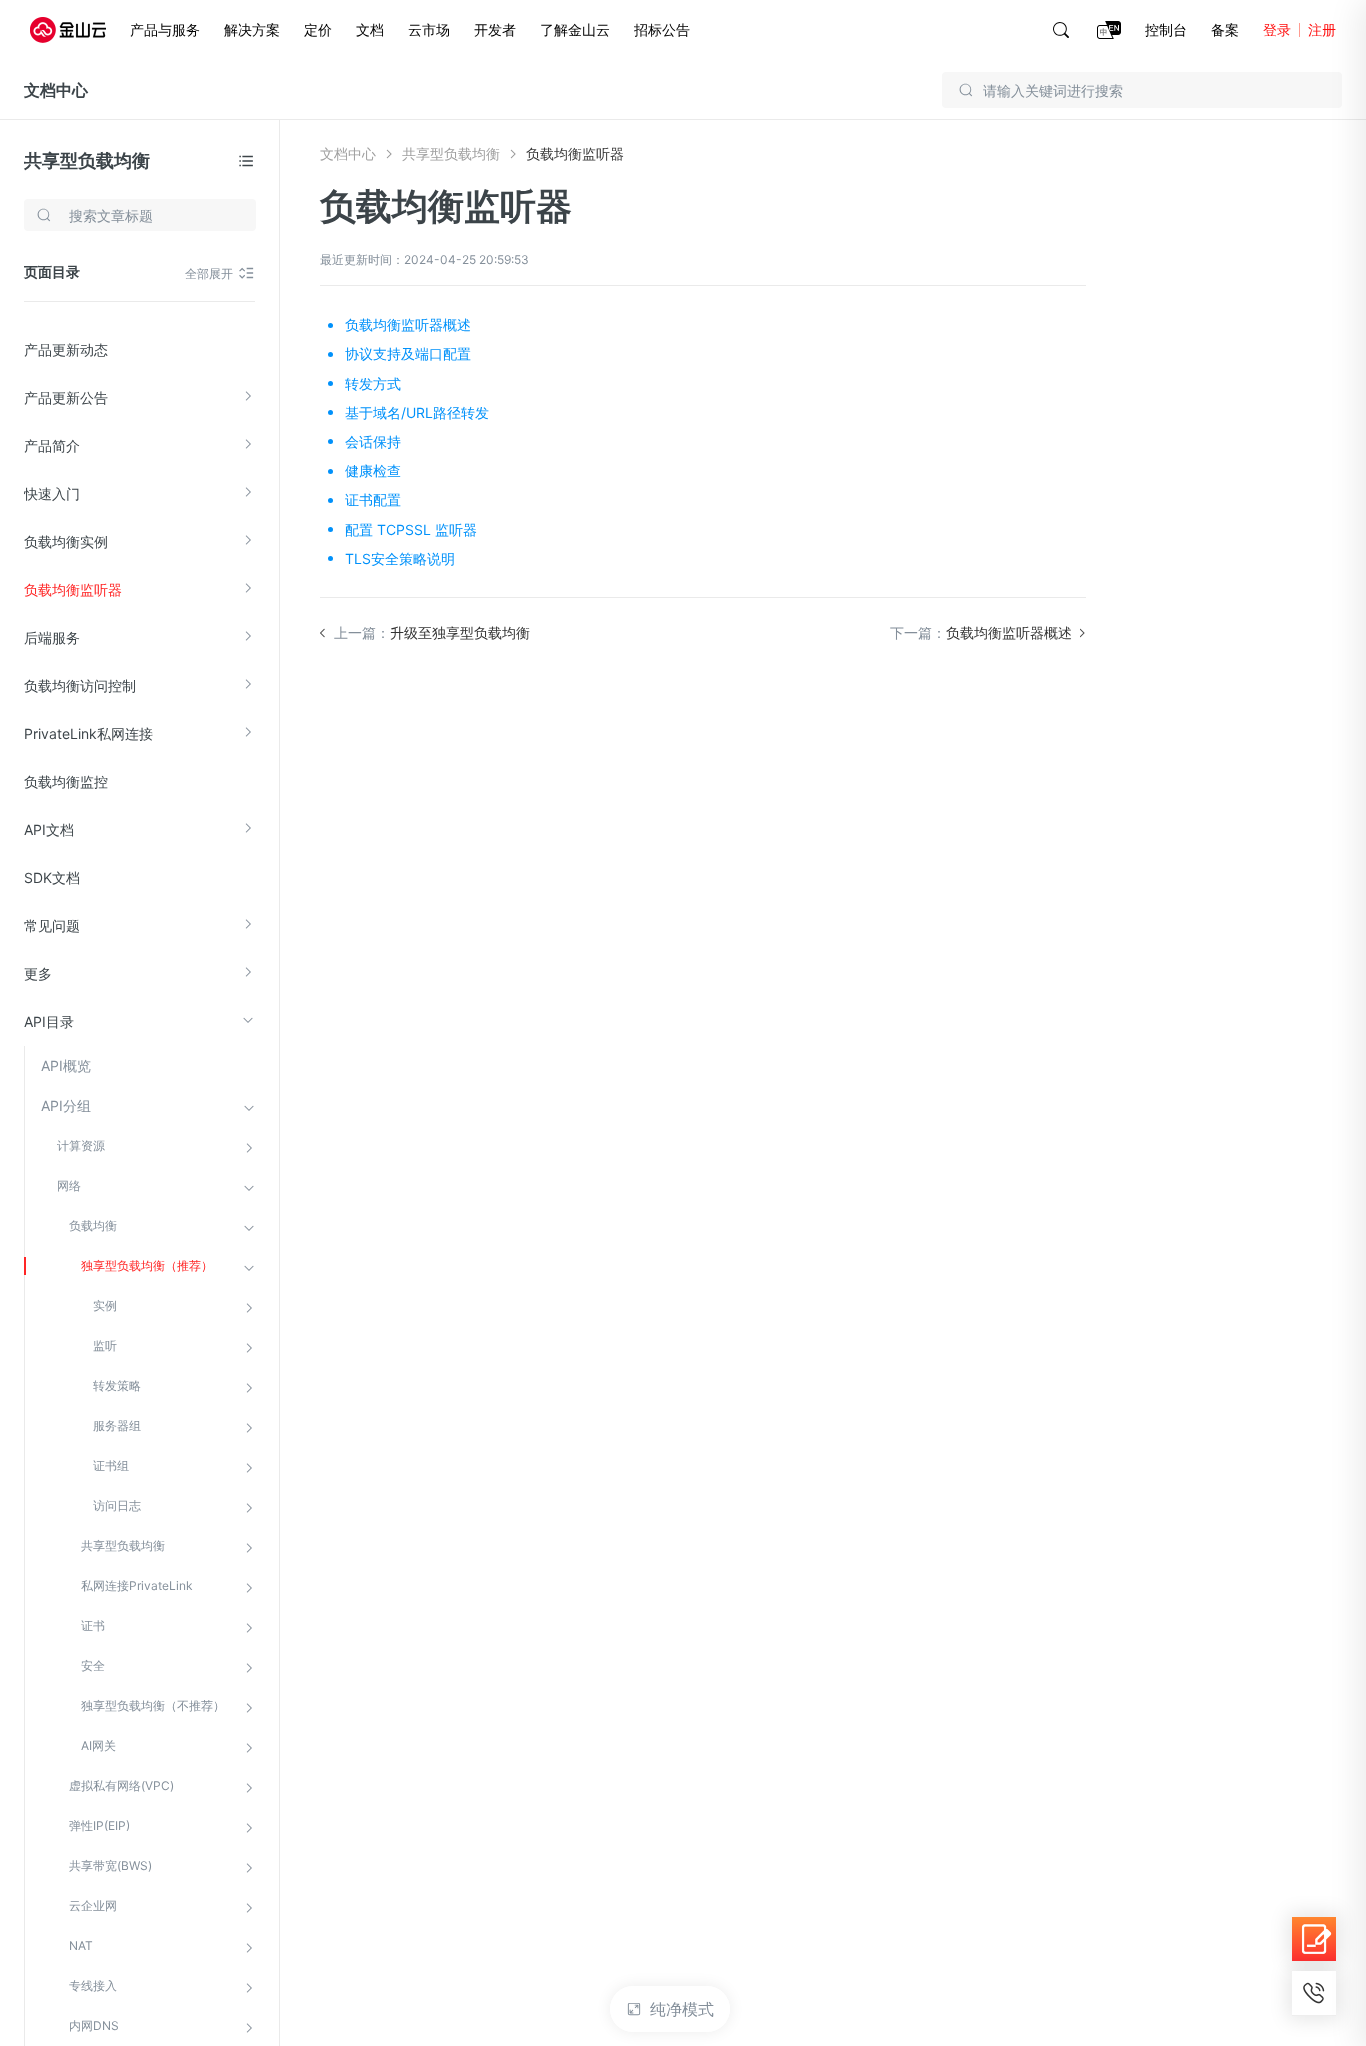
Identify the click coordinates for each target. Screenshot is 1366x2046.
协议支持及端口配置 (408, 353)
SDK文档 (52, 877)
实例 (105, 1305)
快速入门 (52, 493)
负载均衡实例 (66, 541)
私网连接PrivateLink (137, 1585)
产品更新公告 (66, 397)
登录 (1277, 29)
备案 (1225, 29)
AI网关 (98, 1745)
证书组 (111, 1465)
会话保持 (373, 441)
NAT (81, 1945)
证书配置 (373, 499)
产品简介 (52, 445)
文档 (370, 29)
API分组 (66, 1105)
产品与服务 (165, 29)
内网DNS (94, 2025)
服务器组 (117, 1425)
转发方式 (373, 383)
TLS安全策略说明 (400, 558)
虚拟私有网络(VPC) (121, 1785)
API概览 (66, 1065)
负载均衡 (93, 1225)
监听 (105, 1345)
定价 (318, 29)
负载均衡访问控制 (80, 685)
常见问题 (52, 925)
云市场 (429, 29)
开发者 (495, 29)
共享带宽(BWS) (110, 1865)
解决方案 (252, 29)
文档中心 (56, 90)
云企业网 (93, 1905)
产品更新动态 (66, 349)
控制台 (1166, 29)
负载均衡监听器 (73, 589)
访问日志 (117, 1505)
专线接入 (93, 1985)
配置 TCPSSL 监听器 (411, 529)
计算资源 (81, 1145)
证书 (93, 1625)
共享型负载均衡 (87, 160)
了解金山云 (575, 29)
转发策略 (117, 1385)
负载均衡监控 (66, 781)
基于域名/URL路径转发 (417, 412)
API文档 (49, 829)
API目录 (49, 1021)
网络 (69, 1185)
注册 (1322, 29)
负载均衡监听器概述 (408, 324)
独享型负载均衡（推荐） (147, 1265)
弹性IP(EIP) (99, 1825)
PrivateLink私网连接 (88, 733)
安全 (93, 1665)
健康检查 (373, 470)
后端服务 (52, 637)
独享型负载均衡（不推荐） (153, 1705)
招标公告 (662, 29)
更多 (38, 973)
